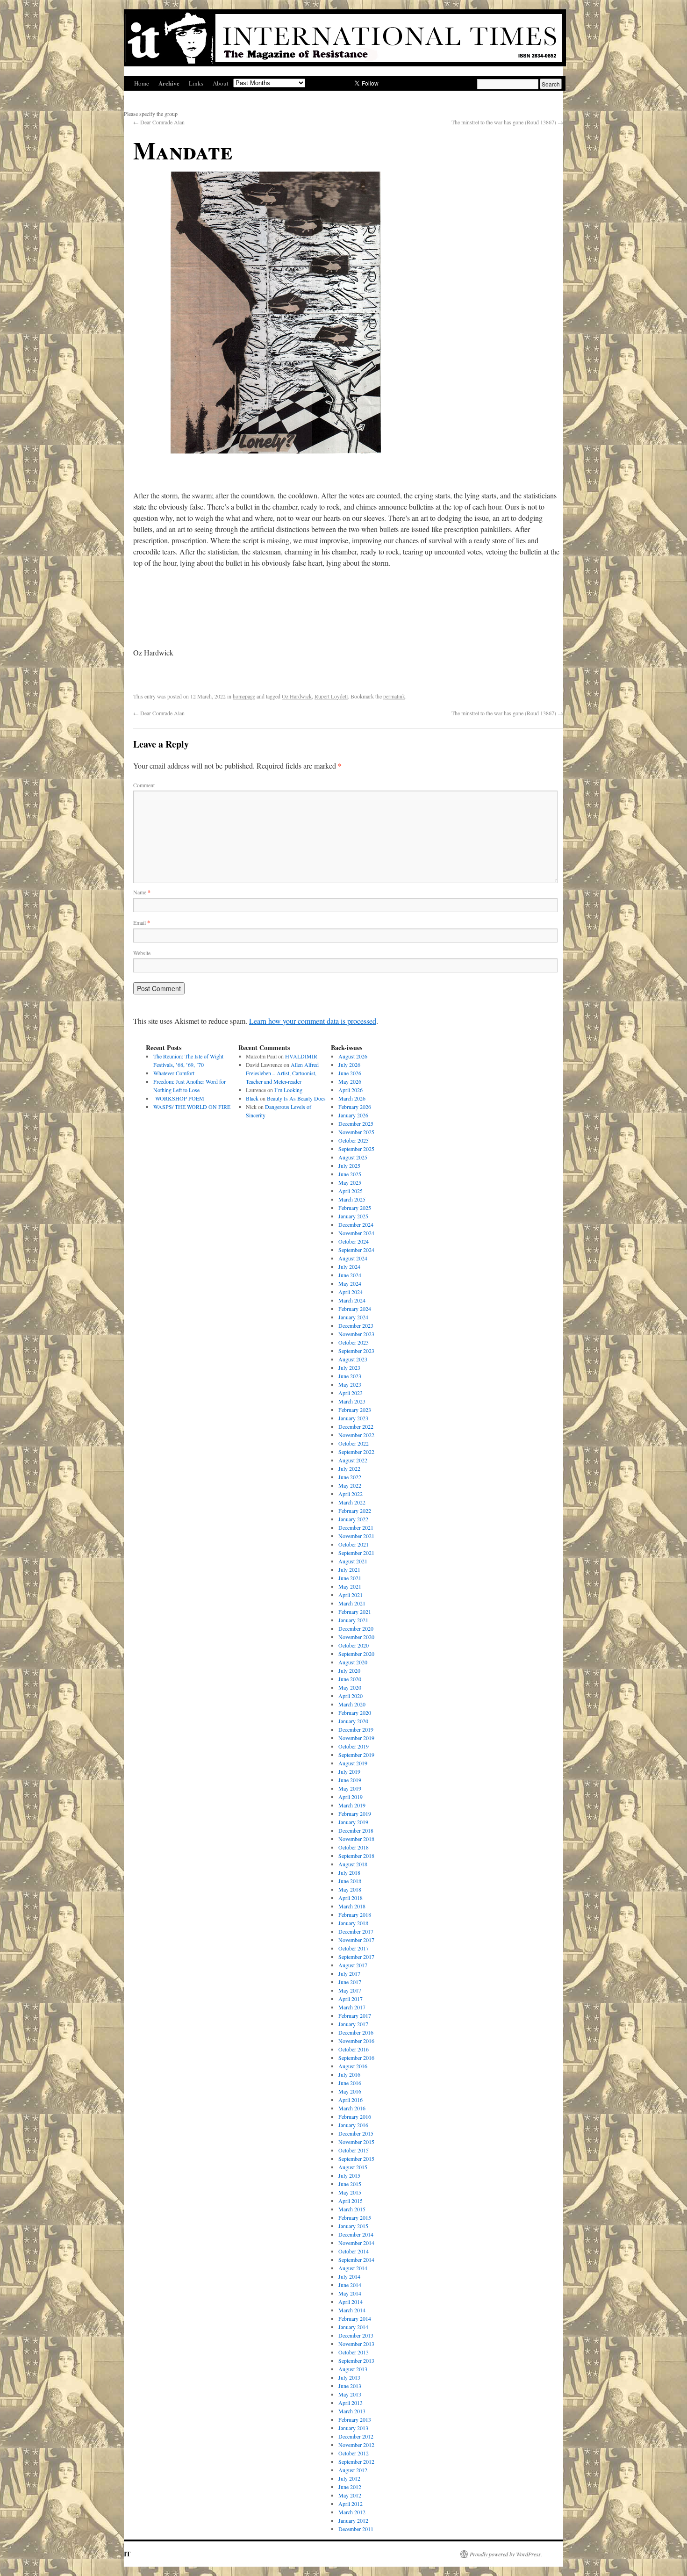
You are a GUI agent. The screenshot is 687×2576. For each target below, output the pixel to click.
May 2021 (350, 1586)
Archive (169, 83)
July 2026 (349, 1065)
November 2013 (356, 2344)
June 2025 (350, 1174)
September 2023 (356, 1351)
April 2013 (351, 2403)
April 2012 (351, 2504)
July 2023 (349, 1367)
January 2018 (353, 1923)
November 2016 (356, 2041)
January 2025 (353, 1216)
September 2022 (356, 1452)
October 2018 (354, 1847)
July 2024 (349, 1266)
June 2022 (350, 1477)
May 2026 (350, 1081)
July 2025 (349, 1166)
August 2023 (353, 1359)
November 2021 (356, 1536)
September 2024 (356, 1250)
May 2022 (350, 1485)
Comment (144, 785)
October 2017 (354, 1948)
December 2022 (356, 1426)
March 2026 (352, 1098)
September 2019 (356, 1755)
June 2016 (350, 2083)
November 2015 (356, 2142)
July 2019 (349, 1771)
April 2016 (351, 2100)
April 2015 (351, 2201)
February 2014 (355, 2318)
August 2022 (353, 1460)
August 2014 (353, 2268)
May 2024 (350, 1283)
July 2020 (349, 1670)
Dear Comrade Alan (159, 122)
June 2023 (350, 1376)
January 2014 (353, 2327)
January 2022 (353, 1519)
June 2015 (350, 2184)
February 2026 (355, 1107)
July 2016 (349, 2074)
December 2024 (356, 1224)
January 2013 (353, 2428)
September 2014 (356, 2259)
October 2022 (354, 1443)
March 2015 (352, 2209)
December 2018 (356, 1830)
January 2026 (353, 1115)
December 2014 (356, 2234)
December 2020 (356, 1628)
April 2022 (351, 1494)
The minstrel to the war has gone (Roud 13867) (507, 122)
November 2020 (356, 1637)
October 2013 (354, 2352)
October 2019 (354, 1746)
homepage (244, 696)
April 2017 (351, 1999)
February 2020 (355, 1713)
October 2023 (354, 1342)
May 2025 (350, 1182)
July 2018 (349, 1872)
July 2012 (349, 2478)
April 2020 (351, 1696)
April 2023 (351, 1393)
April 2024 (351, 1292)
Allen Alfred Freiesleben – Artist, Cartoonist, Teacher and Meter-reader (282, 1073)
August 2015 (353, 2167)
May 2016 (350, 2091)
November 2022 (356, 1435)
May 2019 (350, 1788)
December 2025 (356, 1123)
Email (142, 922)
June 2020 (350, 1679)
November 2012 (356, 2445)
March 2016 (352, 2108)
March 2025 (352, 1199)
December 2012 (356, 2436)
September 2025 (356, 1149)
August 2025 (353, 1157)
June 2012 (350, 2487)
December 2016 (356, 2032)
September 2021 (356, 1553)
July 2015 (349, 2175)
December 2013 (356, 2335)
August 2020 (353, 1662)
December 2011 (356, 2529)
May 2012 (350, 2495)
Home (142, 83)
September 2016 (356, 2058)
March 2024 (352, 1300)
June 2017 (350, 1982)
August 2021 (353, 1561)
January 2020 (353, 1721)
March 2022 (352, 1502)
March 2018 (352, 1906)
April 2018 (351, 1898)
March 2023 (352, 1401)
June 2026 (350, 1073)
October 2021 (354, 1544)
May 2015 (350, 2192)
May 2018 (350, 1889)
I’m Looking (288, 1090)
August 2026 (353, 1056)
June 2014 (350, 2285)
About (221, 83)
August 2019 (353, 1763)
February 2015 (355, 2217)
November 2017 (356, 1940)
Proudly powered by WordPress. (506, 2554)
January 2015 (353, 2226)
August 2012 (353, 2470)
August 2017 (353, 1965)
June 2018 (350, 1881)
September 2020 (356, 1654)
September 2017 (356, 1957)
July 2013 (349, 2377)
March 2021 (352, 1603)
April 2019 (351, 1797)
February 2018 (355, 1914)
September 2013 (356, 2360)
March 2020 (352, 1704)
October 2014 (354, 2251)
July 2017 (349, 1973)
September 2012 (356, 2461)
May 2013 (350, 2394)
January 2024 (353, 1317)
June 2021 (350, 1578)
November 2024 (356, 1233)
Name (142, 892)
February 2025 (355, 1208)
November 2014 (356, 2243)
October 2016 (354, 2049)
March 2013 (352, 2411)
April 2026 (351, 1090)
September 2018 (356, 1856)
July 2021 (349, 1569)
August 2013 (353, 2369)
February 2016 (355, 2116)
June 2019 (350, 1780)
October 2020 (354, 1645)
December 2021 (356, 1527)
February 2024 (355, 1309)
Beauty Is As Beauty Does (296, 1098)
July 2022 (349, 1468)
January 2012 (353, 2520)
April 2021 (351, 1595)
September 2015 (356, 2159)
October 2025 (354, 1140)
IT (127, 2554)
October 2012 (354, 2453)
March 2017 (352, 2007)
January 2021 (353, 1620)
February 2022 (355, 1511)
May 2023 (350, 1384)
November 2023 (356, 1334)
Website (142, 953)
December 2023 (356, 1325)
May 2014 (350, 2293)
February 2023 (355, 1410)
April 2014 (351, 2302)
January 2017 (353, 2024)
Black (252, 1098)
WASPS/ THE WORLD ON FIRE (192, 1107)
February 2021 (355, 1612)
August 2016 (353, 2066)
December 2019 (356, 1729)
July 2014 (349, 2276)
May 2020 (350, 1687)
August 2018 (353, 1864)
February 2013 (355, 2419)
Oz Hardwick (297, 696)
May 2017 (350, 1990)
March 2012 (352, 2512)
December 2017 (356, 1931)
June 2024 (350, 1275)
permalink (394, 696)
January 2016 (353, 2125)
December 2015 (356, 2133)
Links (196, 83)
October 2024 (354, 1241)
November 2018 (356, 1839)
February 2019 (355, 1813)
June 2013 (350, 2386)
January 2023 (353, 1418)
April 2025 (351, 1191)
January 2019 (353, 1822)
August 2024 (353, 1258)
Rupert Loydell (331, 696)
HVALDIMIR (302, 1056)
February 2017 (355, 2015)
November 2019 (356, 1738)
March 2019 (352, 1805)
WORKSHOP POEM (179, 1098)
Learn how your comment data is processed (313, 1021)
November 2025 (356, 1132)
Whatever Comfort (174, 1073)
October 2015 (354, 2150)
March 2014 (352, 2310)
